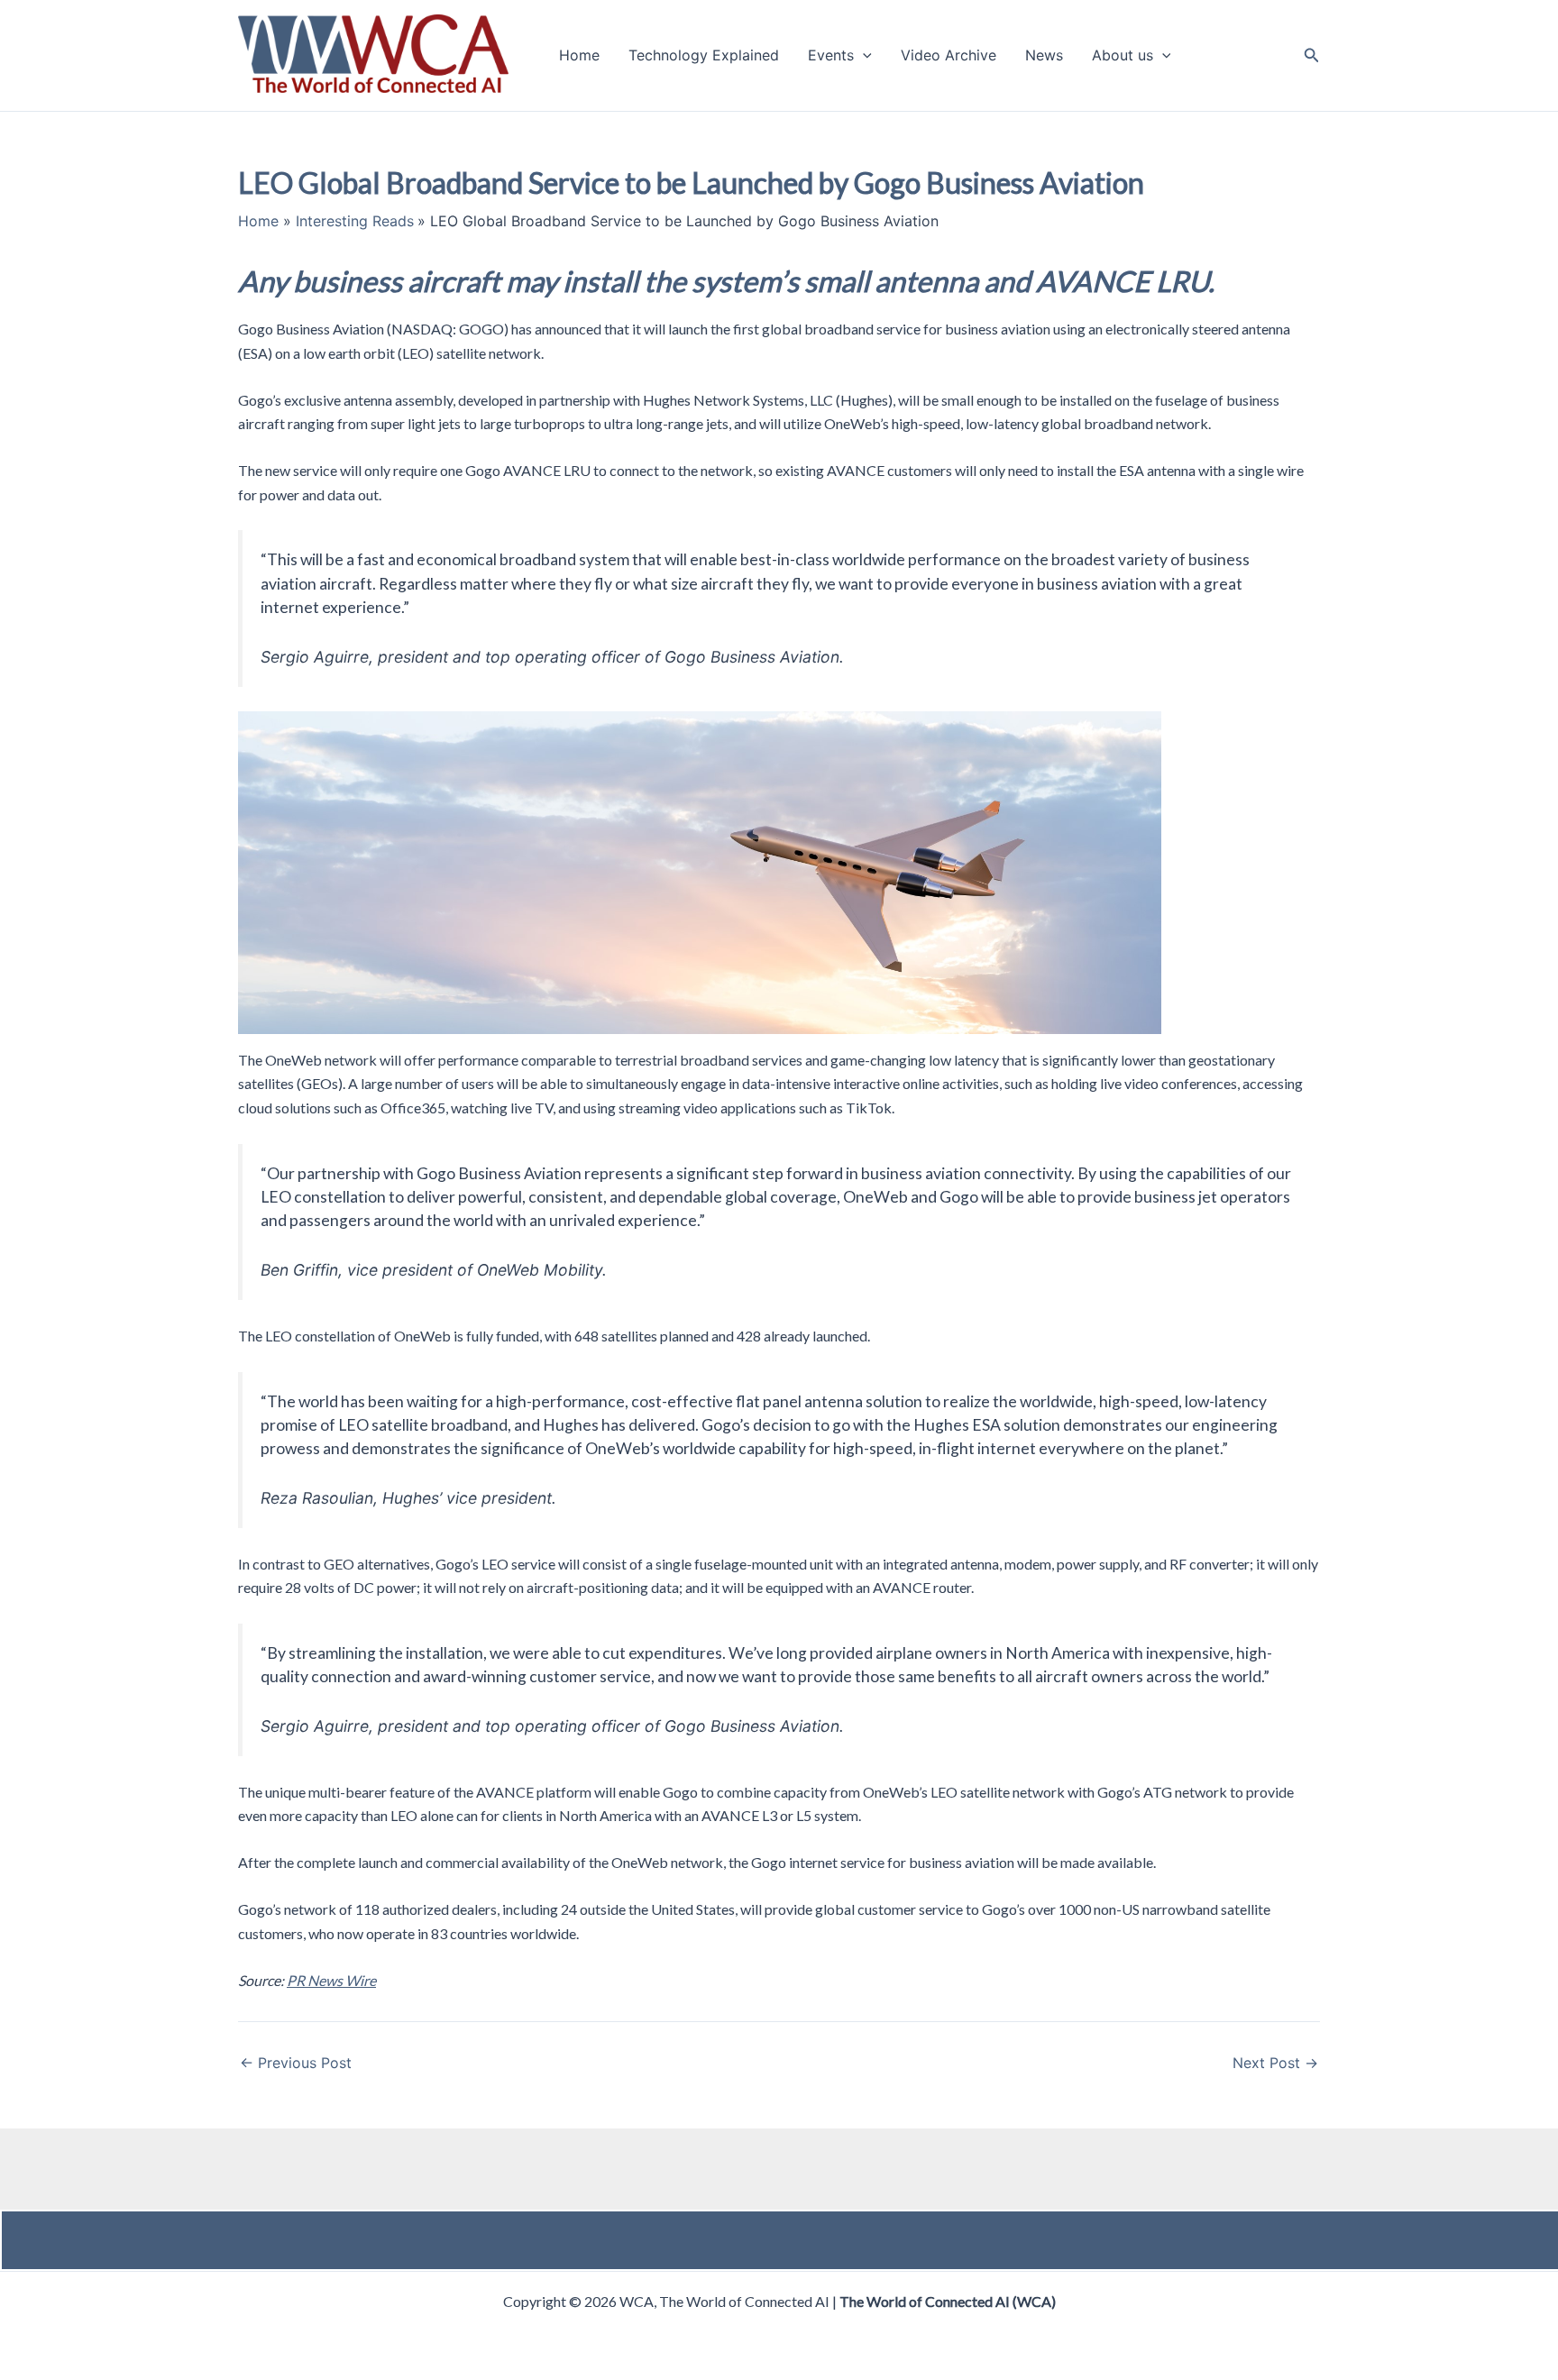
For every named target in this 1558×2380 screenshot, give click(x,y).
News (1044, 56)
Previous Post (296, 2063)
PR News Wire (331, 1980)
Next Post (1275, 2063)
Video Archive (949, 56)
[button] (863, 56)
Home (579, 56)
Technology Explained (704, 56)
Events (831, 56)
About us (1123, 56)
